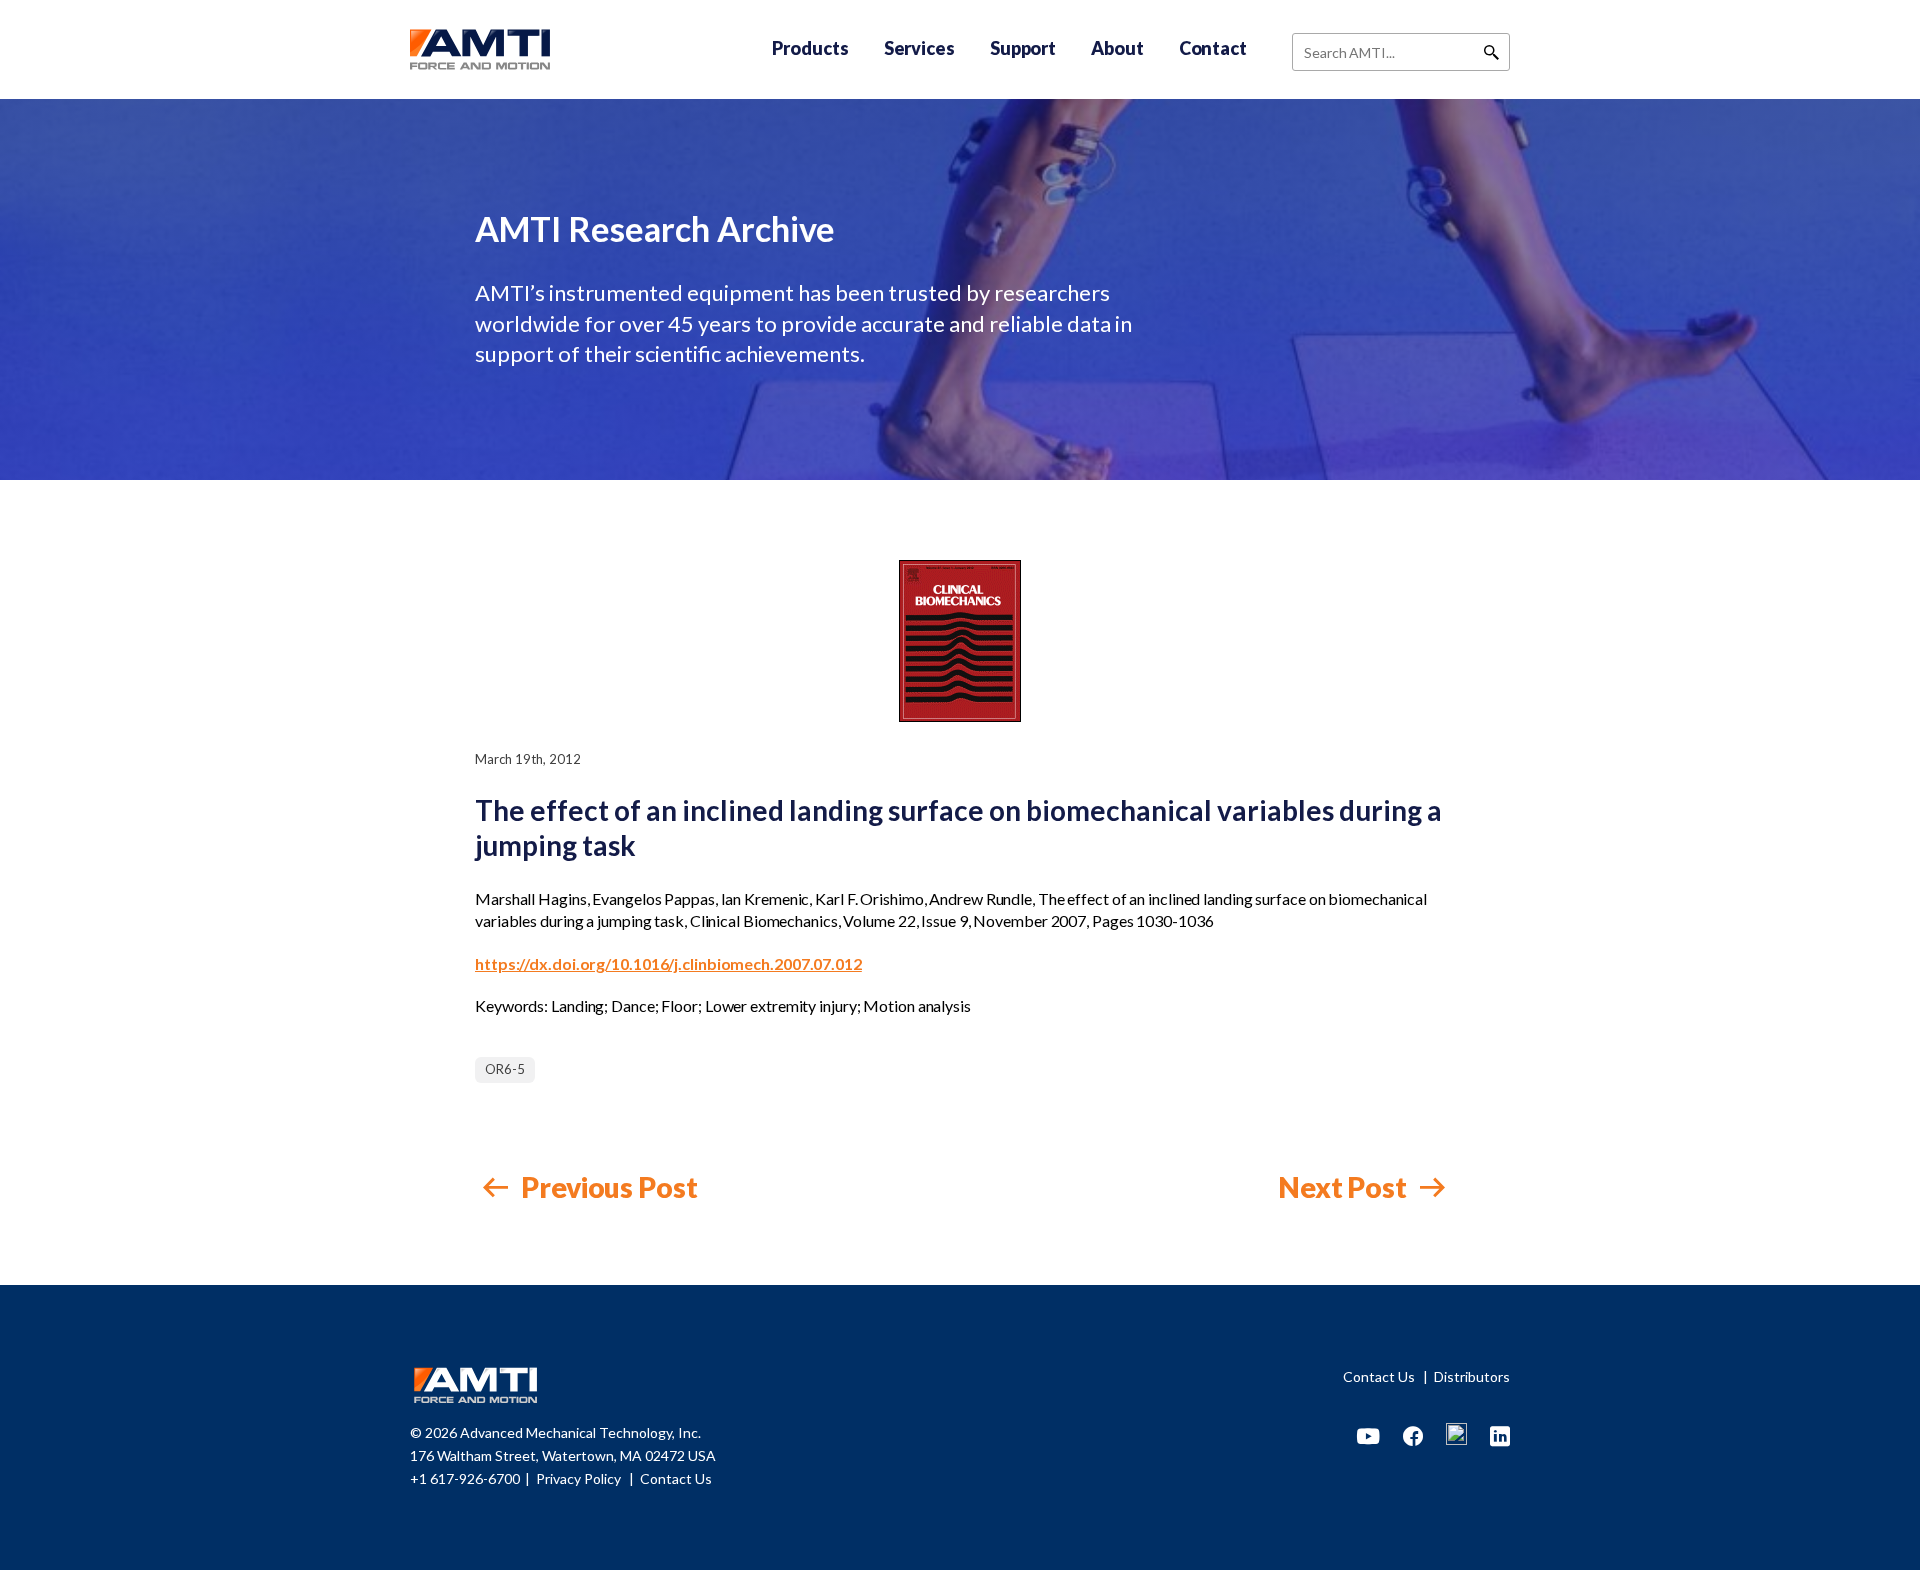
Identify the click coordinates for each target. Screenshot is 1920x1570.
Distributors (1472, 1376)
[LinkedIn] (1500, 1437)
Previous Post (607, 1187)
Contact (1213, 48)
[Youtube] (1368, 1437)
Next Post (1345, 1187)
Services (919, 48)
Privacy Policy (580, 1478)
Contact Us (1380, 1376)
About (1117, 48)
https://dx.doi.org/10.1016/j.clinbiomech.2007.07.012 (668, 963)
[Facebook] (1413, 1437)
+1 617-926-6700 (465, 1478)
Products (810, 48)
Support (1023, 48)
